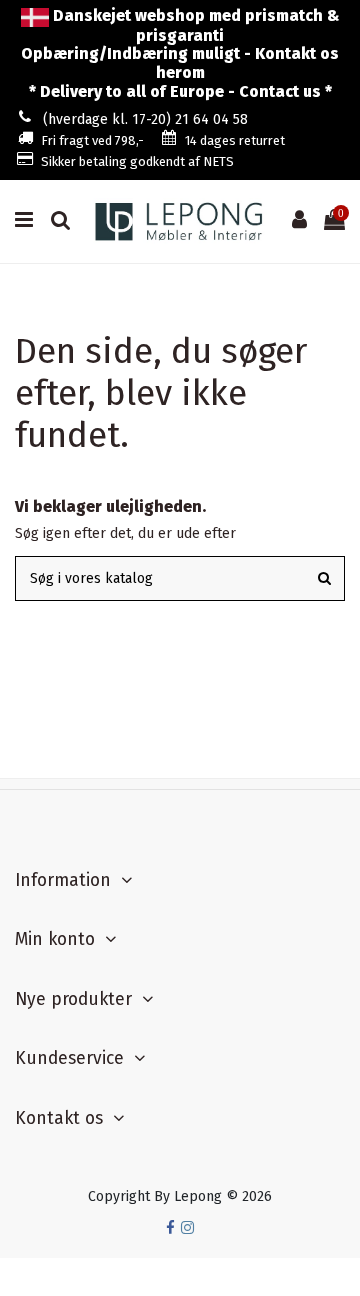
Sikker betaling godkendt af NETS (137, 161)
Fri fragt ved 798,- (92, 140)
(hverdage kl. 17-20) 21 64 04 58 (145, 119)
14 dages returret (235, 140)
